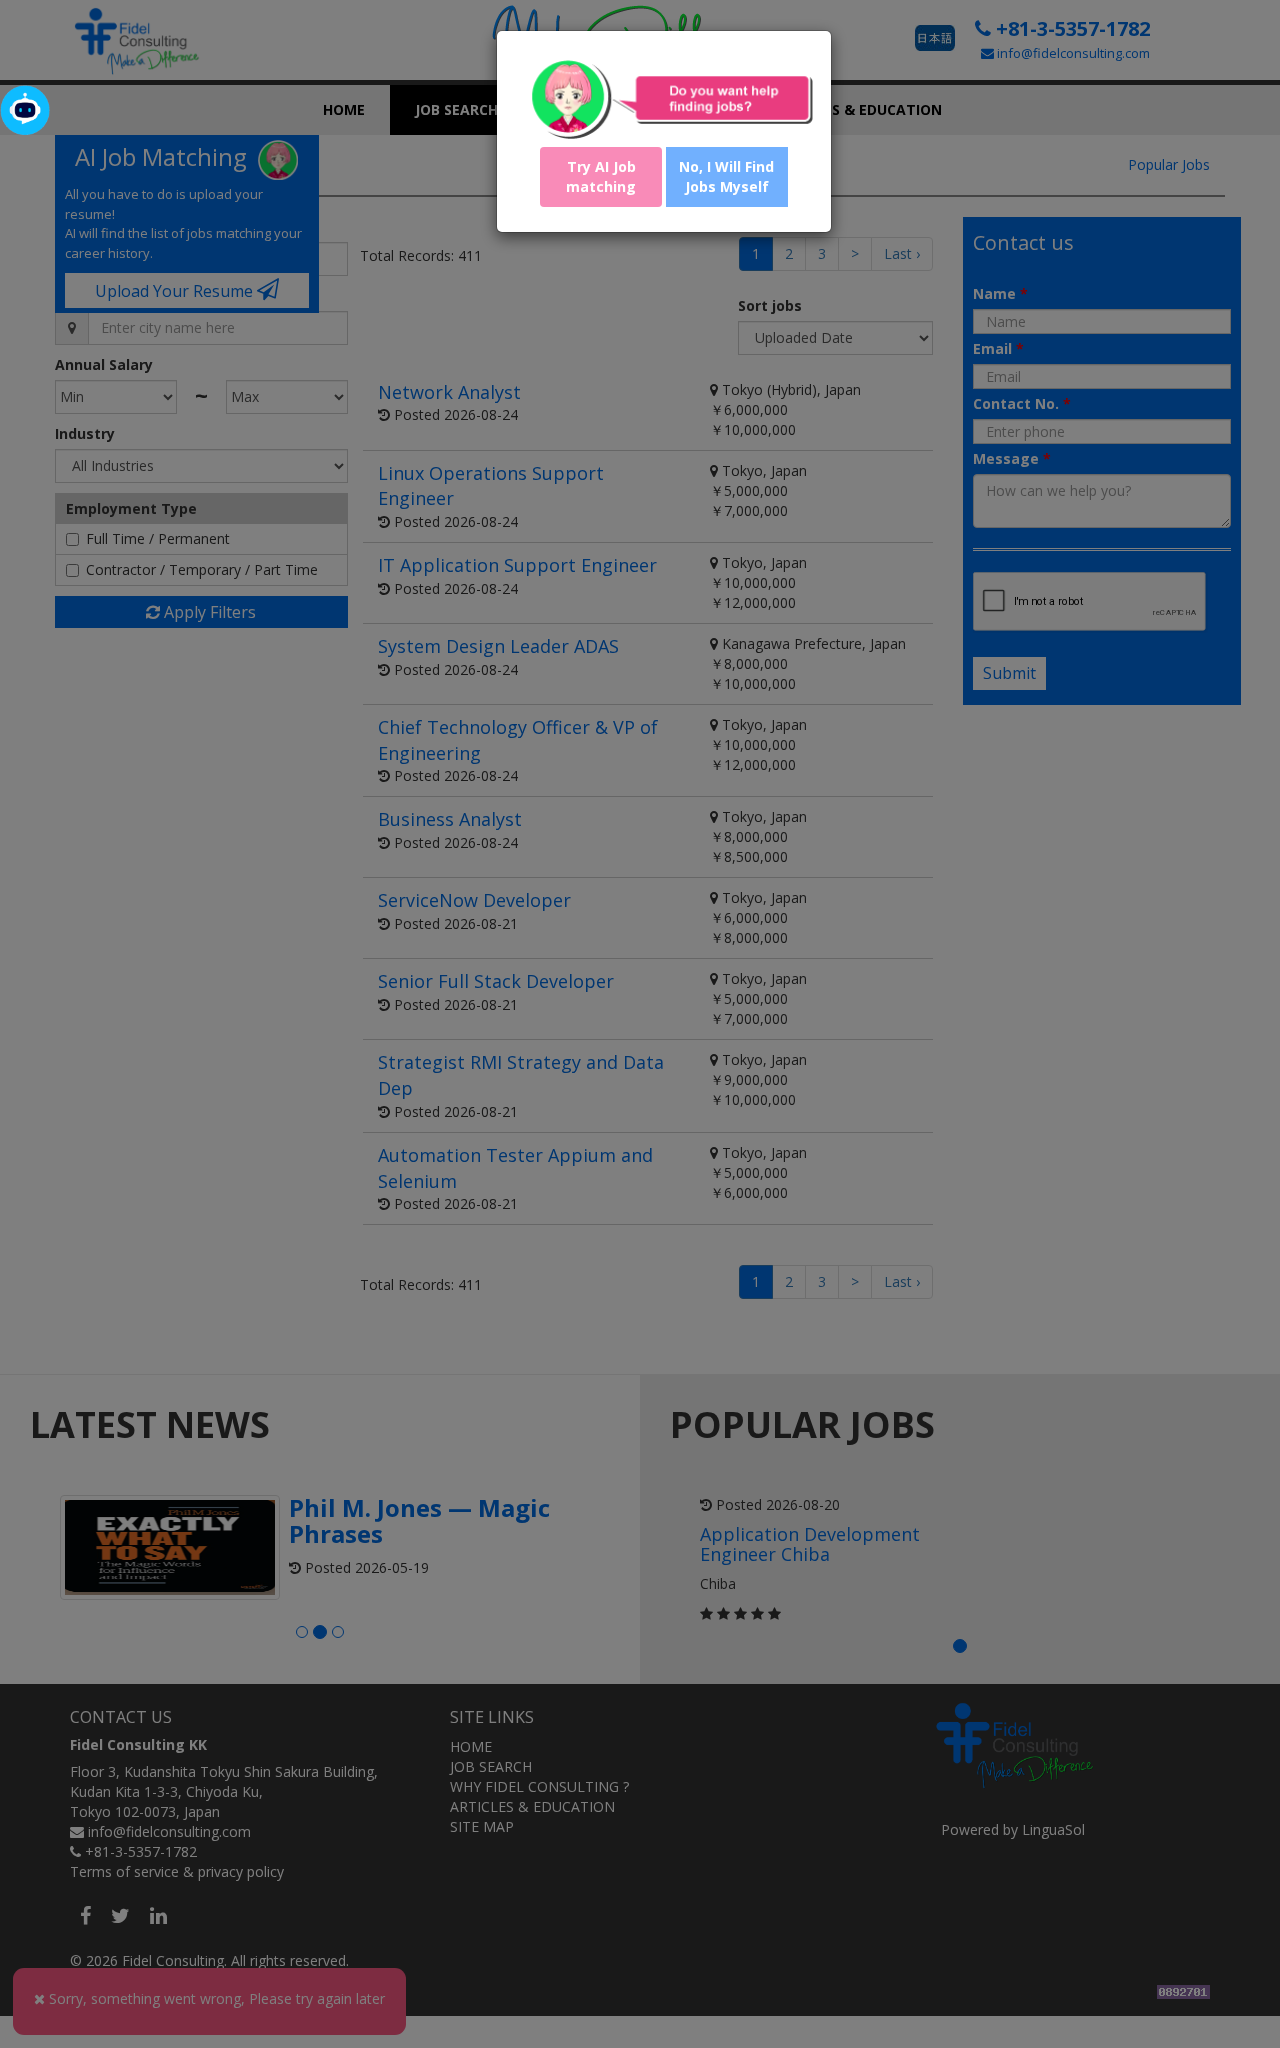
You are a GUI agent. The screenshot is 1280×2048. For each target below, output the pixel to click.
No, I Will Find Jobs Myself (726, 176)
